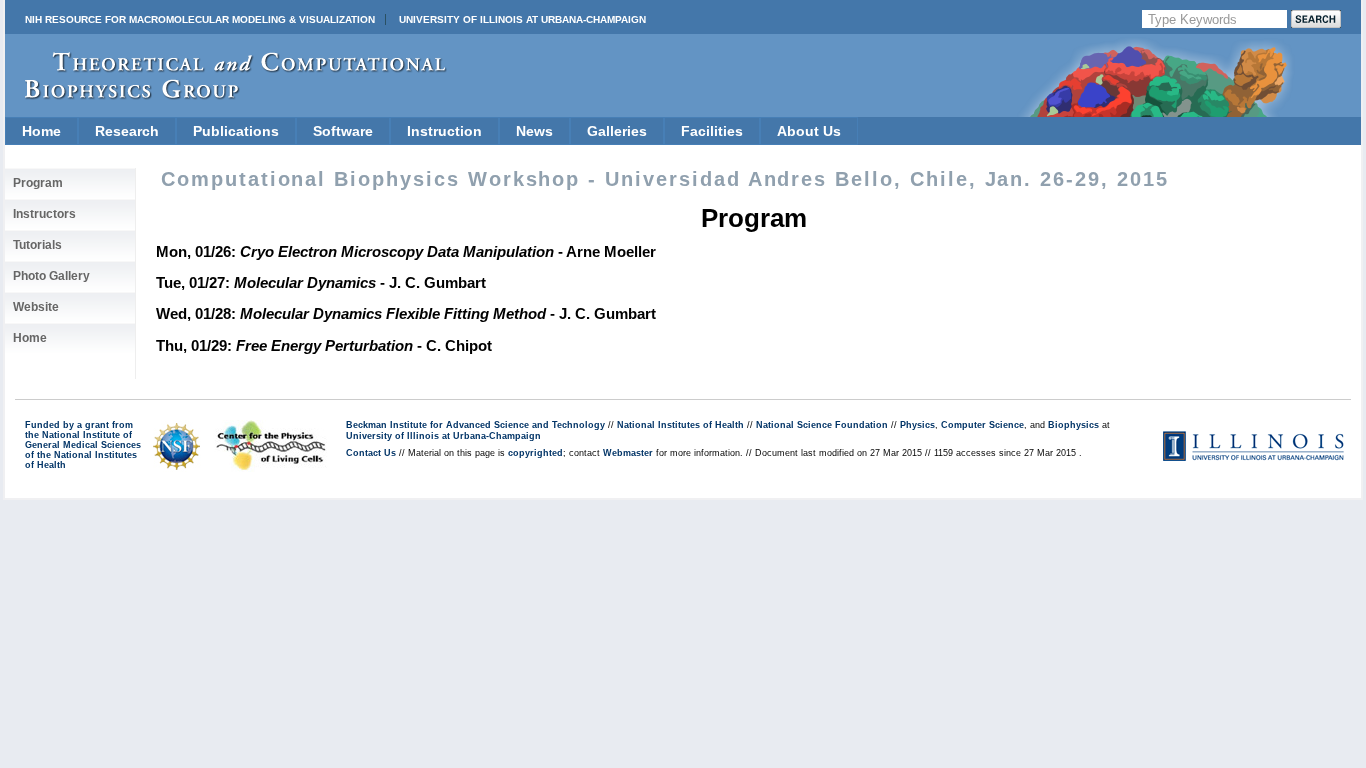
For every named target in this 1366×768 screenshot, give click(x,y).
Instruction (444, 131)
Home (41, 131)
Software (343, 131)
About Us (809, 131)
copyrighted (535, 453)
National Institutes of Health (680, 425)
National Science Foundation (822, 425)
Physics (917, 425)
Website (36, 307)
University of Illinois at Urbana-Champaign (522, 19)
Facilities (712, 131)
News (534, 131)
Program (38, 183)
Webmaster (628, 453)
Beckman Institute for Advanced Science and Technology (475, 425)
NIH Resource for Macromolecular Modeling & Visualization (200, 19)
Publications (236, 131)
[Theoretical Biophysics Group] (226, 94)
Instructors (44, 214)
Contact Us (371, 453)
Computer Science (982, 425)
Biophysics (1073, 425)
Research (127, 131)
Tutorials (37, 245)
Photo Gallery (51, 276)
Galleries (617, 131)
